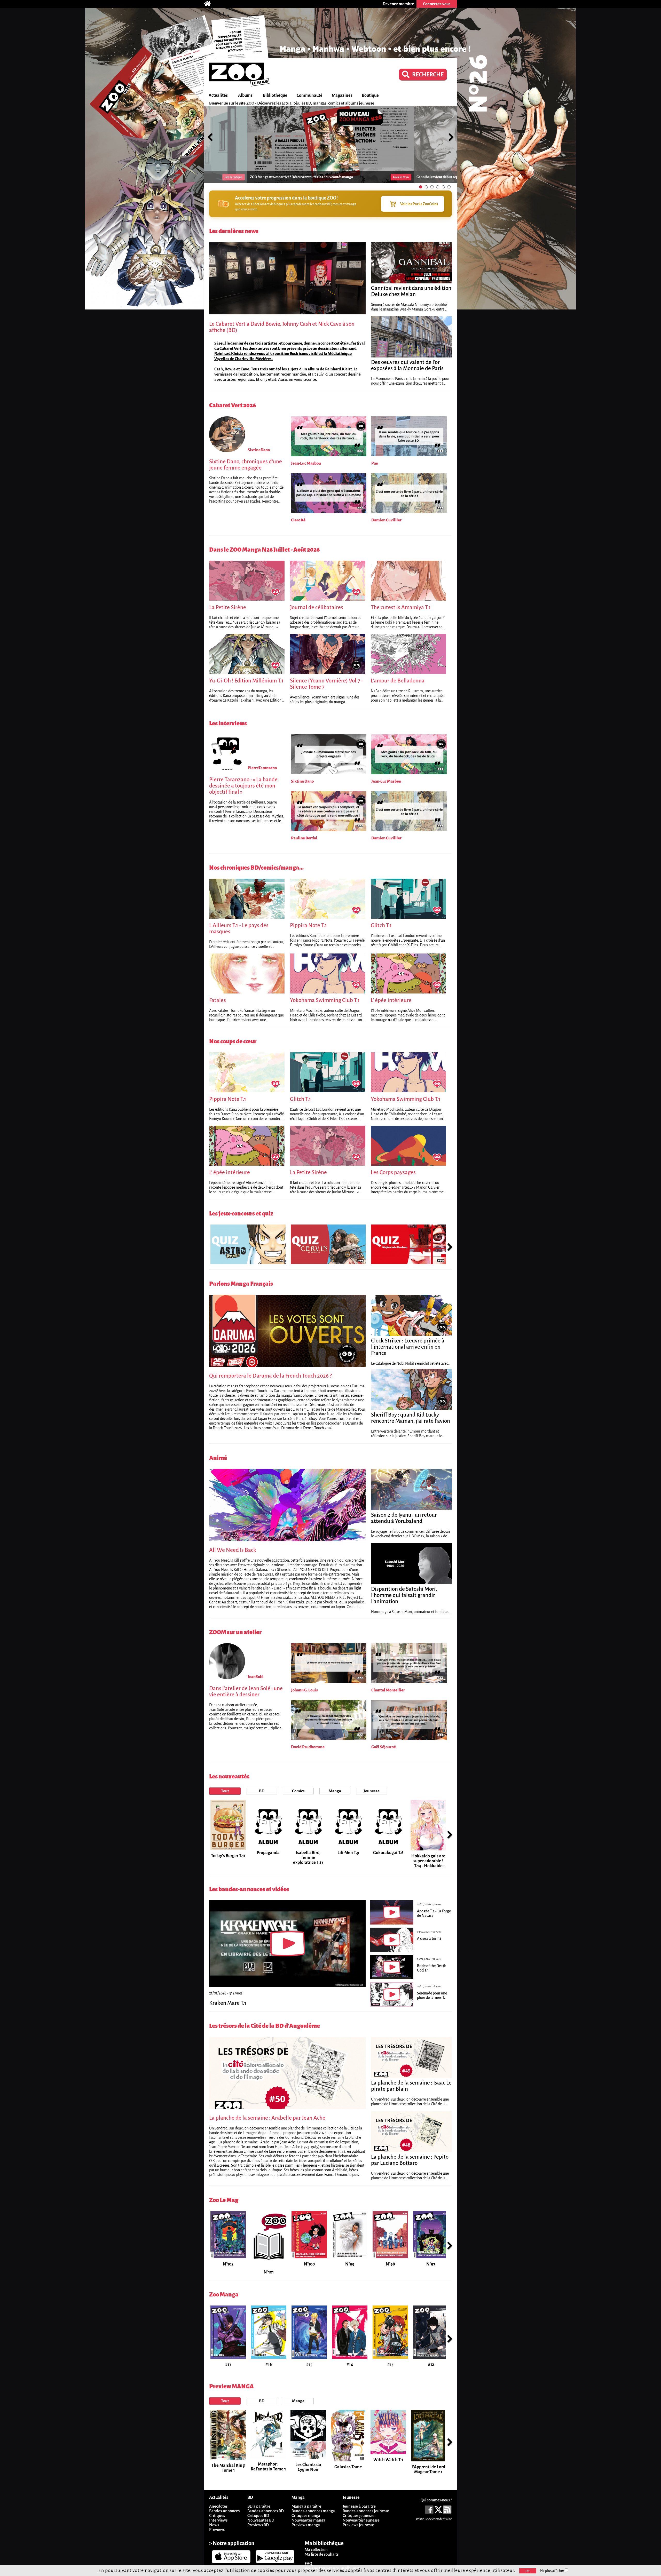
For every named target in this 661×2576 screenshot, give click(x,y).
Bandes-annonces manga (313, 2511)
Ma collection (316, 2550)
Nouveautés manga (308, 2520)
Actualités (218, 96)
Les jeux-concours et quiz (241, 1214)
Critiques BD (258, 2515)
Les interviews (228, 723)
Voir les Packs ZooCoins (419, 204)
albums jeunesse (360, 103)
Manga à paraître (306, 2506)
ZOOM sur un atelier (235, 1632)
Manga (335, 1791)
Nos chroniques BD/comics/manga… (256, 868)
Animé (218, 1458)
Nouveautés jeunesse (361, 2520)
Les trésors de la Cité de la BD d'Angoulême (265, 2026)
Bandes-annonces (224, 2511)
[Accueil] (210, 4)
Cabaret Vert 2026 (233, 405)
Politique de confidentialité (434, 2519)
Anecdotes (218, 2506)
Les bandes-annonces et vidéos (249, 1889)
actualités (290, 103)
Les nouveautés (229, 1776)
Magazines (342, 96)
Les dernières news (234, 231)
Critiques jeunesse (359, 2515)
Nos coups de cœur (233, 1041)
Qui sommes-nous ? (436, 2500)
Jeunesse (372, 1791)
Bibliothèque (275, 96)
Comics (298, 1791)
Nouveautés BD (261, 2520)
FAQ (308, 2563)
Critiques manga (306, 2515)
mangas (320, 103)
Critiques (217, 2515)
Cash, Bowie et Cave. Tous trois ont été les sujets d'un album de (270, 369)
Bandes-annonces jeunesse (366, 2511)
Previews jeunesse (358, 2525)
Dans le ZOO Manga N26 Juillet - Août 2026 (264, 550)
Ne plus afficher (552, 2571)
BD (308, 103)
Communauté (310, 96)
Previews (217, 2529)
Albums (245, 96)
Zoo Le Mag (224, 2200)
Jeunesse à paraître (359, 2506)
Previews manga (306, 2525)
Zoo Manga (224, 2295)
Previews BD (258, 2525)
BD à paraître (259, 2506)
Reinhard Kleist (339, 369)
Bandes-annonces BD (266, 2511)
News (214, 2525)
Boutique (370, 96)
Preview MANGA (231, 2386)
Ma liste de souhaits (322, 2554)
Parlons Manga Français (241, 1284)
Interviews (218, 2520)
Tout (225, 1791)
